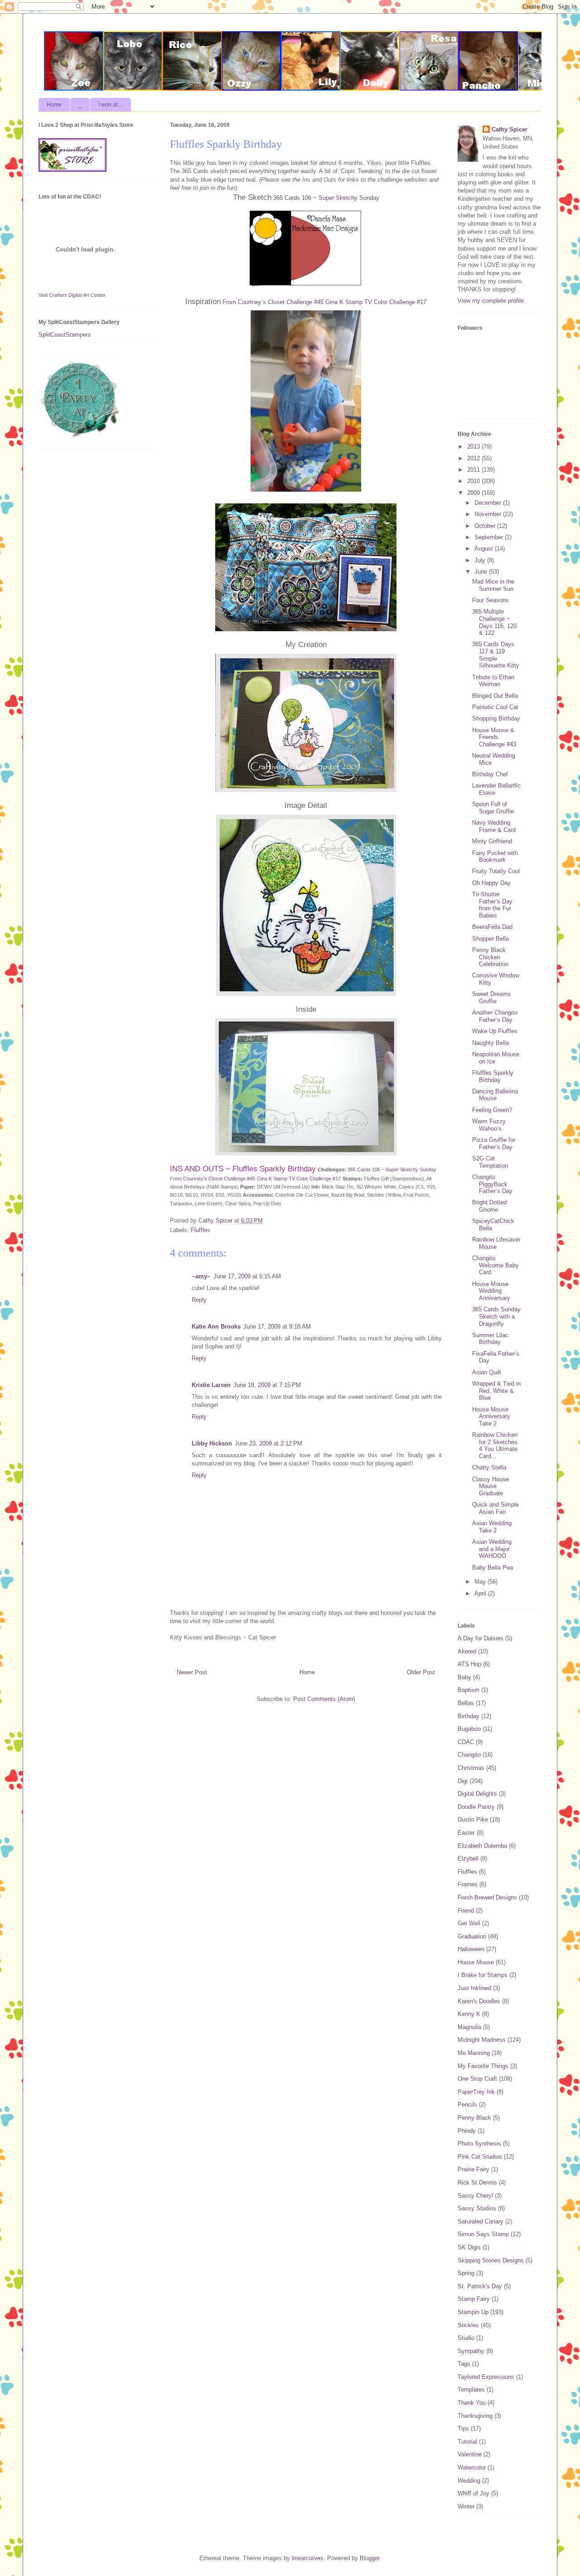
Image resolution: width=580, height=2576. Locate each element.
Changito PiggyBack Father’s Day (492, 1184)
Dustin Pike (473, 1820)
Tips (463, 2429)
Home (54, 105)
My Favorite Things (483, 2066)
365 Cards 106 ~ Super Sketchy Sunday (326, 198)
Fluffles (201, 1230)
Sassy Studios (477, 2208)
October (486, 526)
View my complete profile (491, 301)
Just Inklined (474, 1988)
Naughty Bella (491, 1043)
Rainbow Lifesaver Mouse (496, 1243)
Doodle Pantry (476, 1807)
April (481, 1593)
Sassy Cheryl (475, 2196)
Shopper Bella (491, 939)
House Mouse (476, 1962)
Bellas (466, 1703)
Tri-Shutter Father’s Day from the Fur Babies (492, 905)
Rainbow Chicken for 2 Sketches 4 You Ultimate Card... (495, 1445)
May (481, 1582)
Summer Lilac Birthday (490, 1339)
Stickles (468, 2325)
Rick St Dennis (477, 2182)
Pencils (467, 2105)
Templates (471, 2390)
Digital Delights (477, 1794)
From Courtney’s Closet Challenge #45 (273, 302)
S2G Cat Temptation (490, 1162)
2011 (474, 470)
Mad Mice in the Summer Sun (493, 585)
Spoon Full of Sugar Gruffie (493, 808)
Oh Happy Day (491, 883)
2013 (474, 447)
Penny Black (474, 2118)
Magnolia (469, 2027)
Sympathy (471, 2351)
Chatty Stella (489, 1467)
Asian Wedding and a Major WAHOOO (492, 1549)
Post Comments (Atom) (324, 1699)
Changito (469, 1755)
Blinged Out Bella (495, 696)
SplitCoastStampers (65, 335)
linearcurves (308, 2558)
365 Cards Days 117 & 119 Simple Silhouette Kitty (496, 655)
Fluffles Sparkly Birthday (493, 1076)
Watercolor (472, 2467)
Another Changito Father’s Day (495, 1016)
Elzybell (468, 1858)
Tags (464, 2364)
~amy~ (201, 1276)
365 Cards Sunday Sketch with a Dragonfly (496, 1316)
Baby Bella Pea (493, 1568)
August (485, 549)
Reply (199, 1300)
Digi (463, 1781)
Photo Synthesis (479, 2143)
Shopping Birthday (496, 718)
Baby (464, 1677)
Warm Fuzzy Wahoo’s (489, 1125)
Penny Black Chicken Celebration (490, 957)
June (482, 572)
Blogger (370, 2558)
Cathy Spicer (510, 129)
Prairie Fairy (474, 2169)
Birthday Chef (490, 774)
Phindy (467, 2131)
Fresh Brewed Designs (487, 1897)
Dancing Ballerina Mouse (495, 1095)
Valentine (470, 2454)
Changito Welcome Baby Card (495, 1265)
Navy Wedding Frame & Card (494, 826)
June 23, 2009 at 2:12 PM (268, 1443)
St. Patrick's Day (480, 2286)
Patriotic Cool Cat (495, 707)
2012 (474, 458)
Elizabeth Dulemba (482, 1846)
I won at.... (111, 105)
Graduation (472, 1936)
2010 (474, 481)
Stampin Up (473, 2312)
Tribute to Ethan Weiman (493, 681)
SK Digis (469, 2247)
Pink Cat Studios (480, 2157)
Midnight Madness (482, 2040)
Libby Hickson (212, 1443)
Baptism (469, 1690)
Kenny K (469, 2014)
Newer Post (192, 1672)
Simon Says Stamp (483, 2234)
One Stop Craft (477, 2079)
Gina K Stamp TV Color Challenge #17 (376, 302)
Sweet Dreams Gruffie (491, 998)
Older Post (421, 1672)
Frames (468, 1884)
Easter (466, 1833)
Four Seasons (491, 600)
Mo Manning (474, 2053)
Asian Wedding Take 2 (492, 1527)
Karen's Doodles (479, 2001)
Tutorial (467, 2442)
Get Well (469, 1923)
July (481, 560)
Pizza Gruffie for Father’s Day (494, 1143)
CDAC (466, 1742)
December (489, 503)
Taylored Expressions (486, 2377)
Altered (467, 1651)
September (490, 537)
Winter (466, 2506)
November (489, 514)
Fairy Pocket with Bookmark (495, 857)
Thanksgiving (475, 2416)
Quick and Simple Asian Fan (495, 1508)
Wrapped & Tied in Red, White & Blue (496, 1391)
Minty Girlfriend (492, 841)
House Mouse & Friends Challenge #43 (494, 737)
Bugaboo (469, 1729)
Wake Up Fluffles (495, 1031)
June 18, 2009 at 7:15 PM (267, 1385)
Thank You (472, 2403)
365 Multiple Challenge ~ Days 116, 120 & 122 (494, 622)
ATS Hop (469, 1664)
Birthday (469, 1716)
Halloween (471, 1949)
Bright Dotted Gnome (489, 1206)
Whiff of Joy (474, 2493)
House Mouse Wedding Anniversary (491, 1291)
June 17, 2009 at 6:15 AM (247, 1276)
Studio (466, 2338)
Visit (72, 295)
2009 (474, 493)
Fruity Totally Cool (496, 871)
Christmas (471, 1768)
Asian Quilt (487, 1372)
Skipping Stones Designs (491, 2260)
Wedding (469, 2481)
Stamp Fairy (474, 2299)
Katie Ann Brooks (216, 1327)
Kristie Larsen (211, 1385)
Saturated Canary (481, 2221)
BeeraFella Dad (492, 927)
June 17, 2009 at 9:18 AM (277, 1327)
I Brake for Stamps (483, 1975)
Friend (466, 1911)
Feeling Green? (492, 1110)
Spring (466, 2273)
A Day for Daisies (481, 1638)
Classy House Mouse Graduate (491, 1486)
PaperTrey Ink (476, 2092)
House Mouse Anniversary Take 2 (491, 1416)
